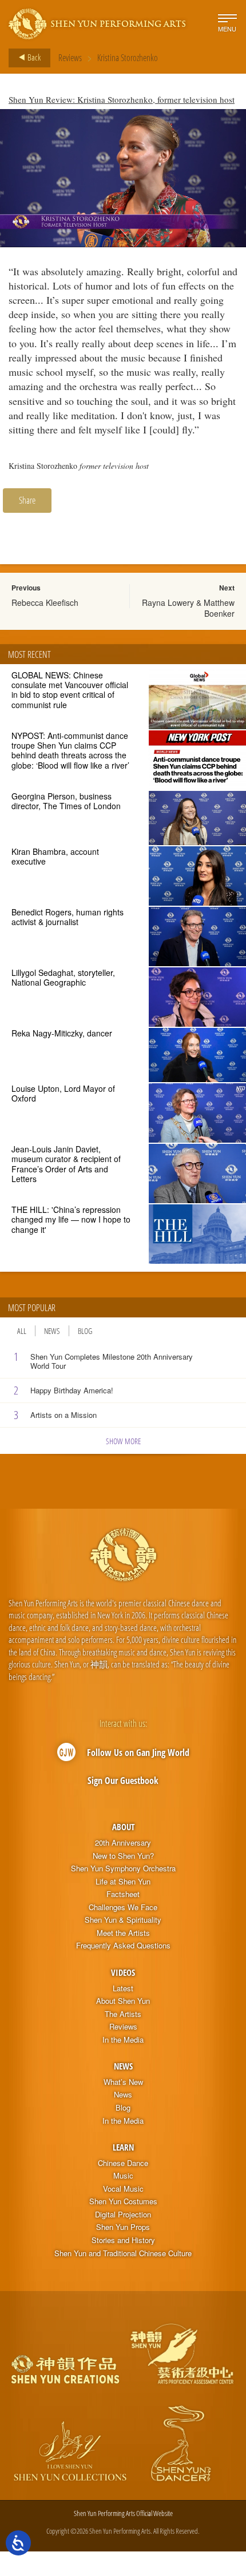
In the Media (123, 2040)
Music (123, 2176)
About (123, 1827)
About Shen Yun (123, 2001)
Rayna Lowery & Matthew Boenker (188, 608)
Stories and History (123, 2240)
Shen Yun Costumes (123, 2201)
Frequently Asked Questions (123, 1946)
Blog (85, 1331)
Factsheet (123, 1894)
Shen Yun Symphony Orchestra (123, 1868)
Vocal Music (123, 2189)
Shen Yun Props (123, 2227)
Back (33, 57)
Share (27, 500)
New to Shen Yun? (123, 1856)
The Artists (123, 2014)
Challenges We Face (123, 1907)
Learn (123, 2147)
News (52, 1331)
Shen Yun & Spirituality (123, 1920)
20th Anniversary (123, 1843)
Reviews (70, 58)
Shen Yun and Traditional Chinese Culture (123, 2253)
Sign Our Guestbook (123, 1781)
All (22, 1331)
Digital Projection (123, 2215)
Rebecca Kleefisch (45, 602)
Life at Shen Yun (123, 1882)
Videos (123, 1972)
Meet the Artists (123, 1933)
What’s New (123, 2082)
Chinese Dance (123, 2163)
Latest (123, 1988)
